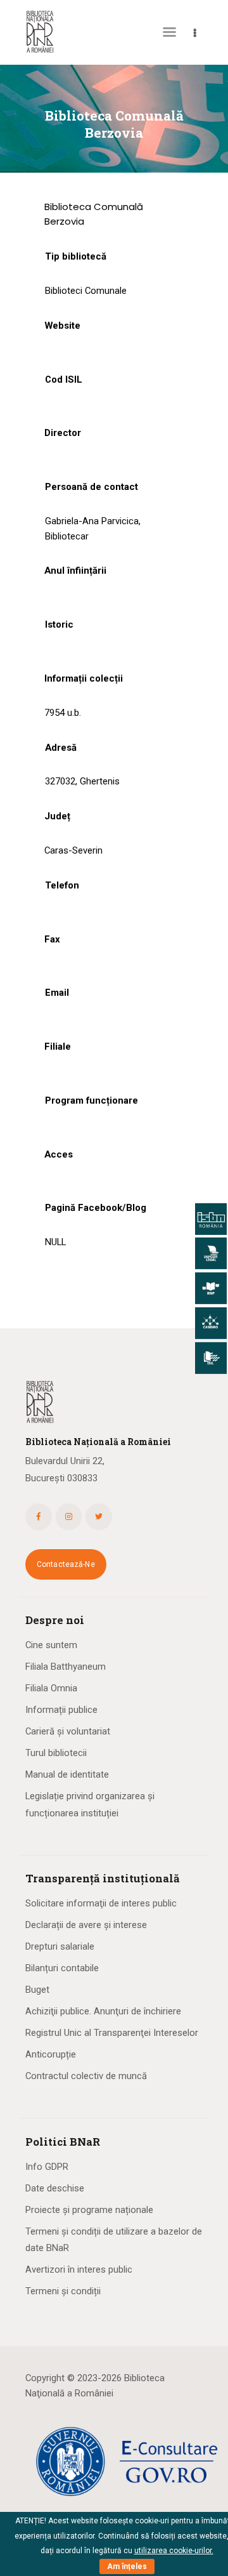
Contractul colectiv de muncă (86, 2076)
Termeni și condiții (63, 2291)
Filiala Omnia (51, 1688)
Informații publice (61, 1710)
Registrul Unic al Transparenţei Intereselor (112, 2033)
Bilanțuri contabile (62, 1968)
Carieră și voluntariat (68, 1731)
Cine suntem (51, 1645)
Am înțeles (127, 2566)
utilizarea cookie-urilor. (174, 2551)
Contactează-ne (66, 1564)
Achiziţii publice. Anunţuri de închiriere (103, 2011)
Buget (37, 1990)
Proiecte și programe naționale (89, 2210)
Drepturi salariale (60, 1946)
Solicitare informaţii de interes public (101, 1903)
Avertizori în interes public (79, 2269)
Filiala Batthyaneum (66, 1667)
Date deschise (55, 2188)
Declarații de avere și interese (86, 1925)
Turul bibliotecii (56, 1753)
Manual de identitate (67, 1774)
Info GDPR (47, 2167)
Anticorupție (51, 2054)
